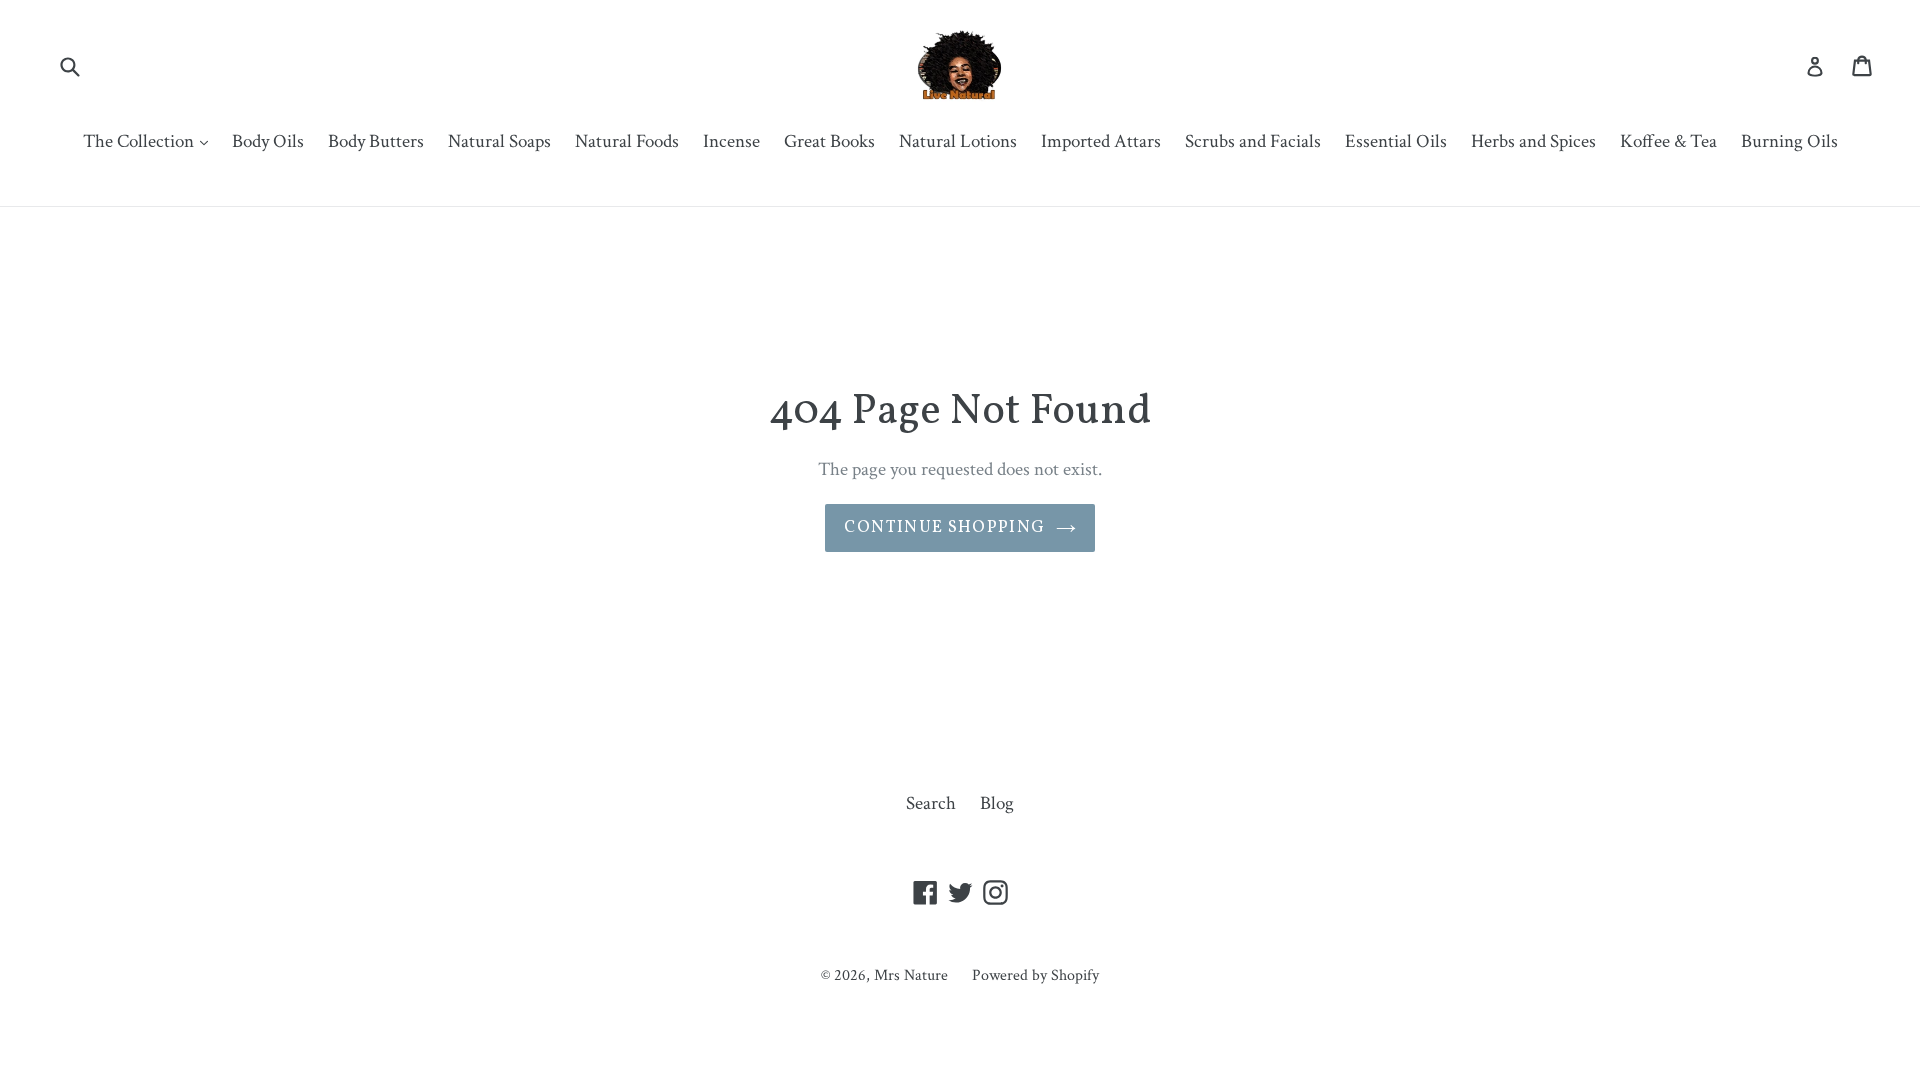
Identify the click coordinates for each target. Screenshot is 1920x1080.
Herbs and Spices (1533, 141)
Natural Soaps (499, 141)
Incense (731, 141)
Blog (997, 803)
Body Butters (376, 141)
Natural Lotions (958, 141)
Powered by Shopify (1035, 975)
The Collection (150, 141)
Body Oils (268, 141)
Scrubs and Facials (1253, 141)
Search (931, 803)
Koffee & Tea (1668, 141)
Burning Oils (1789, 141)
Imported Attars (1101, 141)
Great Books (829, 141)
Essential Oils (1396, 141)
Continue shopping (944, 527)
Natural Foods (627, 141)
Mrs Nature (913, 975)
